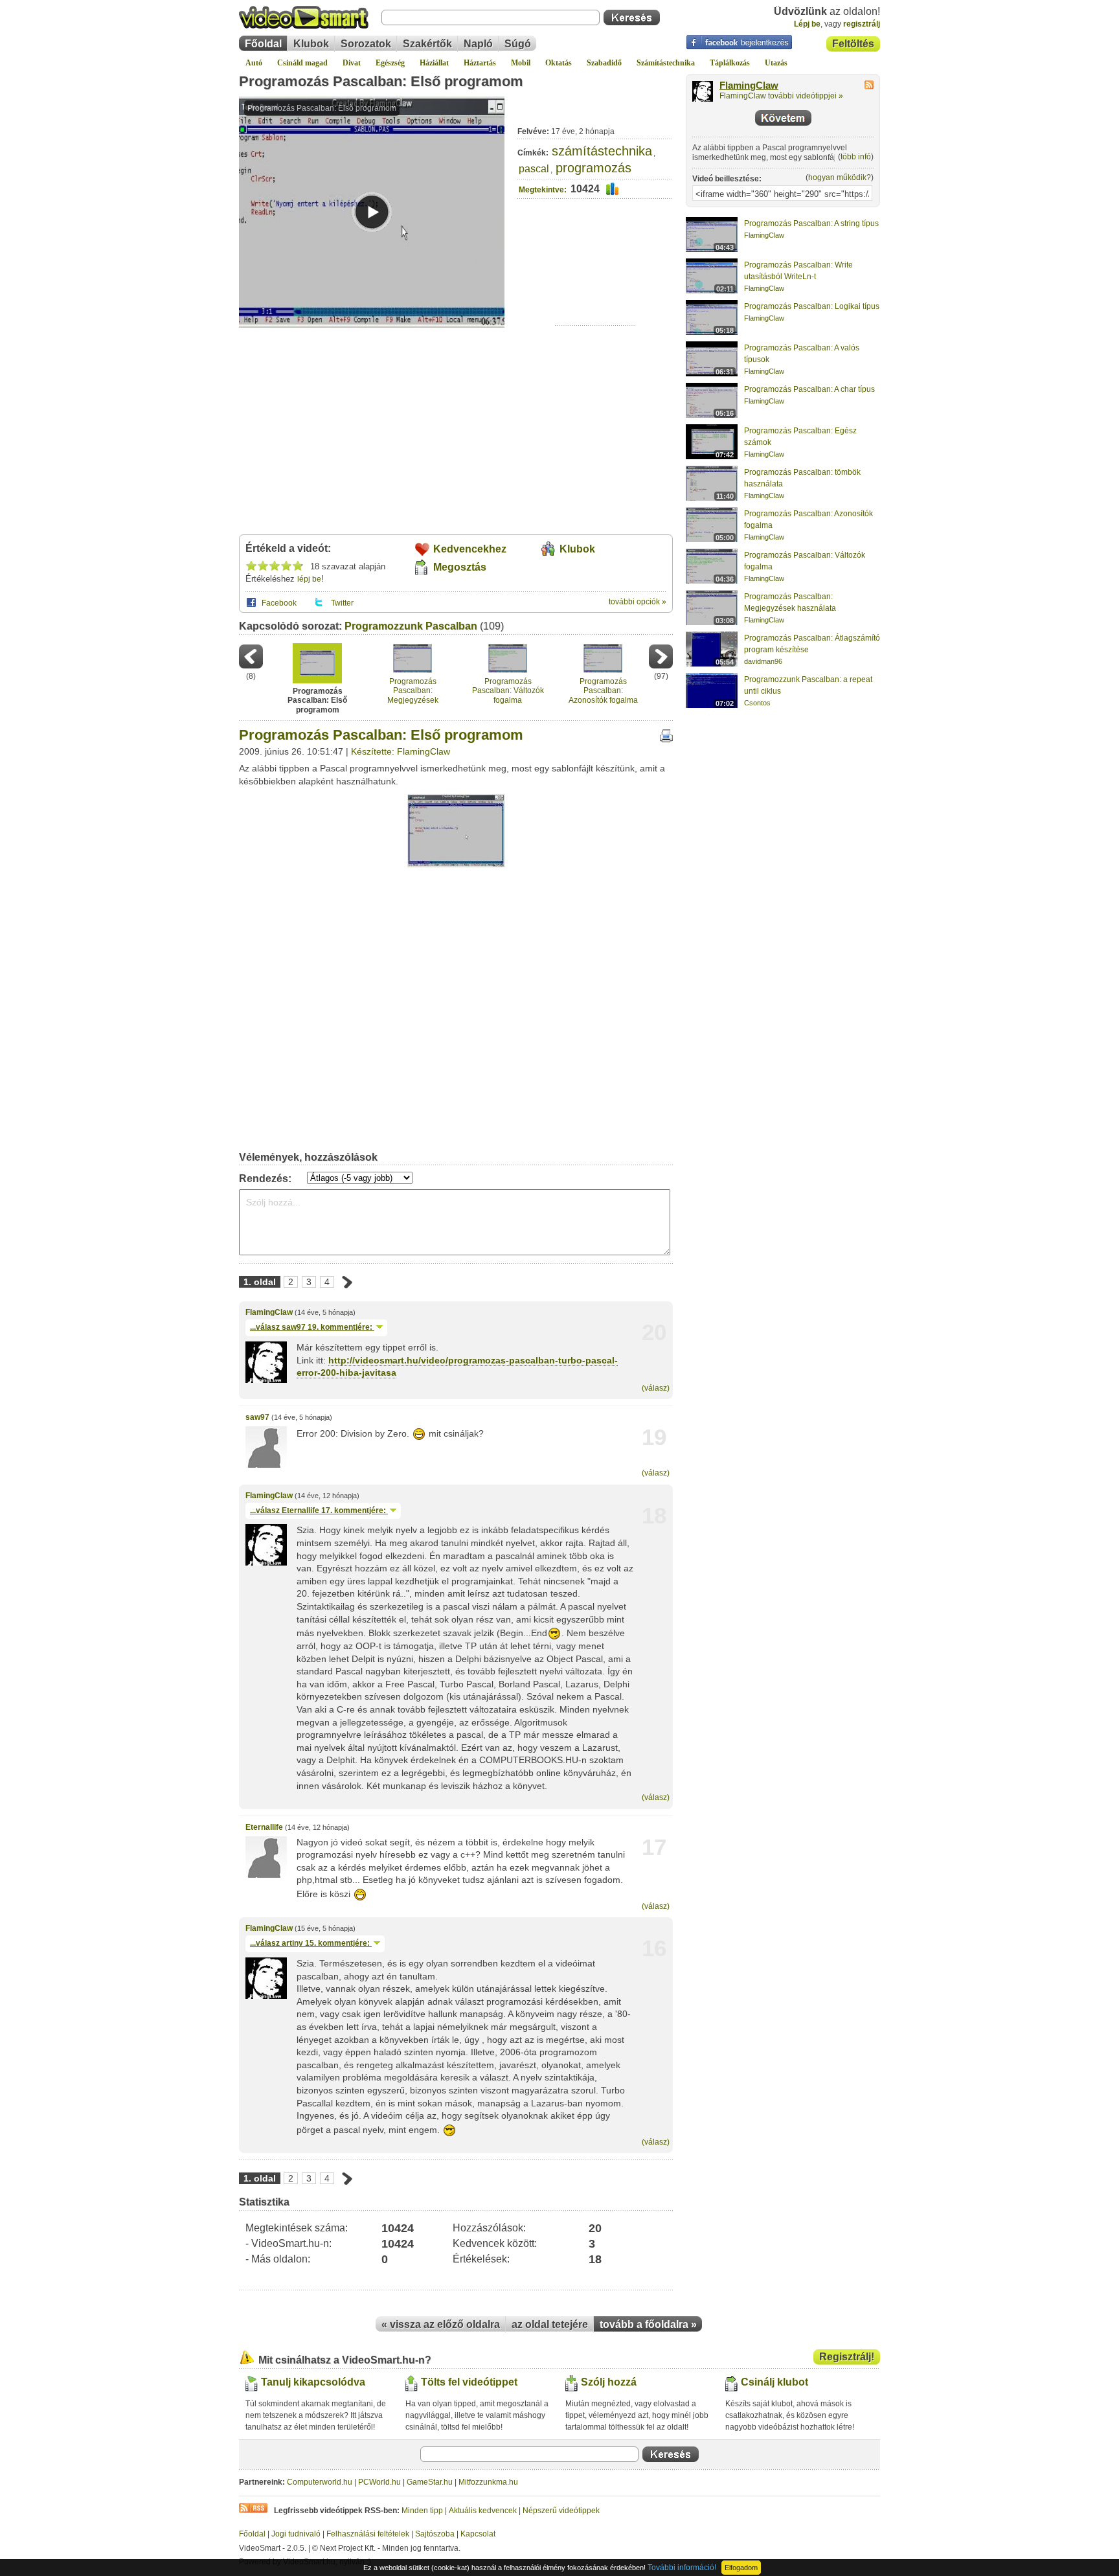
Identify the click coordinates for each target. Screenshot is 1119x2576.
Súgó (518, 44)
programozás (593, 168)
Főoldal (263, 44)
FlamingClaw (269, 1312)
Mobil (521, 63)
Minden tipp (422, 2511)
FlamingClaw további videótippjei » (781, 96)
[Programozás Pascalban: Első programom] (456, 865)
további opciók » (638, 602)
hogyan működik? (840, 177)
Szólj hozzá (609, 2382)
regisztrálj (862, 24)
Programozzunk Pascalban (411, 626)
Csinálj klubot (774, 2382)
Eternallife (264, 1827)
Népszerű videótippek (561, 2511)
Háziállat (434, 63)
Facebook (279, 603)
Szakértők (427, 44)
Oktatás (559, 63)
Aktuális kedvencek (483, 2511)
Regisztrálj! (847, 2357)
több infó (856, 157)
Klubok (311, 44)
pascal (534, 169)
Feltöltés (853, 44)
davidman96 (763, 661)
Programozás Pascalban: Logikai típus (812, 306)
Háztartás (480, 63)
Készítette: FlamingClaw (401, 751)
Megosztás (460, 567)
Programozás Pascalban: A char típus (809, 389)
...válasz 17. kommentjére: (319, 1510)
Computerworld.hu (320, 2482)
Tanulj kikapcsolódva (313, 2382)
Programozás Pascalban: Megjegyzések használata (413, 691)
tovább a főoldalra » (648, 2324)
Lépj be (807, 24)
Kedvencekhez (470, 549)
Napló (478, 44)
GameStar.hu (430, 2482)
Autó (254, 63)
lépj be (309, 579)
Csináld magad (302, 63)
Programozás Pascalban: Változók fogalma (508, 691)
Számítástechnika (666, 63)
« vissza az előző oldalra (441, 2324)
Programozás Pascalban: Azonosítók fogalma (603, 691)
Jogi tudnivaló (296, 2534)
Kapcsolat (478, 2534)
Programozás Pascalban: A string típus (811, 223)
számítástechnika (602, 151)
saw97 (257, 1417)
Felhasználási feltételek (368, 2534)
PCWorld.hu (379, 2482)
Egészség (390, 63)
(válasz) (656, 1388)
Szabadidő (604, 63)
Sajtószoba (435, 2534)
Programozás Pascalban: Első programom (381, 81)
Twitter (342, 603)
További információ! (682, 2568)
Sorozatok (366, 44)
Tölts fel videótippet (469, 2382)
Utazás (776, 63)
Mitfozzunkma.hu (488, 2482)
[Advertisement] (595, 285)
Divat (352, 63)
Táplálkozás (730, 63)
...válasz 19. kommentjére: (312, 1327)
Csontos (757, 703)
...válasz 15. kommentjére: (311, 1943)
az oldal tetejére (550, 2324)
